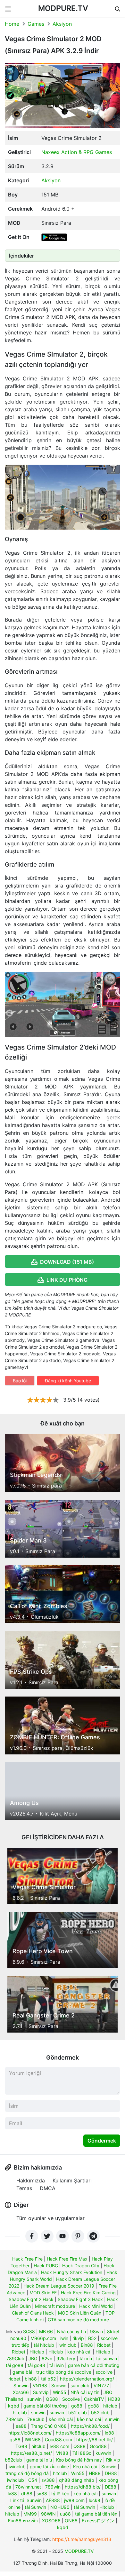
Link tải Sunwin (26, 2500)
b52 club (78, 2412)
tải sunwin (107, 2358)
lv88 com (59, 2446)
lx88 (109, 2433)
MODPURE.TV (63, 8)
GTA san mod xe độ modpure (78, 2320)
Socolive (71, 2399)
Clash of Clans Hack (33, 2313)
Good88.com (58, 2439)
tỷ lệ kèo (60, 2494)
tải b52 (48, 2379)
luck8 (95, 2500)
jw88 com (74, 2500)
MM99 (30, 2514)
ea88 (21, 2426)
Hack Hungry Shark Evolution (72, 2272)
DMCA (48, 2188)
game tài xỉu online (49, 2467)
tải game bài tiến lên (96, 2514)
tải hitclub (44, 2345)
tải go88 (15, 2365)
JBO (33, 2358)
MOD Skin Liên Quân (80, 2313)
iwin (64, 2338)
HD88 (114, 2399)
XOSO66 (51, 2521)
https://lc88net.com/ (30, 2433)
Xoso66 (21, 2392)
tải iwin (57, 2365)
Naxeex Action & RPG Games (77, 152)
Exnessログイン (98, 2521)
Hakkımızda (31, 2180)
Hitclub (37, 2352)
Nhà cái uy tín (71, 2331)
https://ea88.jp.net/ (31, 2453)
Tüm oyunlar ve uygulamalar (50, 2218)
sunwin (34, 2399)
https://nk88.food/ (90, 2426)
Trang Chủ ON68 (49, 2426)
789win (53, 2487)
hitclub (110, 2406)
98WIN (48, 2514)
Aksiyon (62, 24)
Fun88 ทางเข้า (23, 2521)
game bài (22, 2372)
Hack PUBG (46, 2266)
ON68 (71, 2521)
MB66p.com (43, 2338)
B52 (92, 2338)
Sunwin (21, 2385)
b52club (13, 2460)
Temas (24, 2188)
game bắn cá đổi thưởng (94, 2365)
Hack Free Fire (27, 2259)
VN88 (62, 2453)
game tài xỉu (39, 2460)
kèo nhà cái (79, 2352)
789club (14, 2419)
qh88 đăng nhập (77, 2480)
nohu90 (18, 2338)
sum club (80, 2385)
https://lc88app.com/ (78, 2433)
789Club (15, 2358)
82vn (47, 2358)
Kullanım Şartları (72, 2180)
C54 (33, 2480)
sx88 (42, 2494)
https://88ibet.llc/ (95, 2439)
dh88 (27, 2494)
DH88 (111, 2473)
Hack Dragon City (81, 2266)
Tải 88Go (82, 2453)
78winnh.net (28, 2487)
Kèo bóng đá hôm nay (79, 2460)
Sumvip (41, 2392)
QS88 (52, 2399)
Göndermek (102, 2141)
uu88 (65, 2514)
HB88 (95, 2473)
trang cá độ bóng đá (27, 2473)
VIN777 (101, 2385)
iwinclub (17, 2467)
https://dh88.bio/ (83, 2487)
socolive (104, 2372)
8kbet (113, 2331)
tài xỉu (86, 2358)
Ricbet (104, 2345)
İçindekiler (21, 256)
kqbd (14, 2406)
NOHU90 (60, 2507)
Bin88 (87, 2345)
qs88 (15, 2439)
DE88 (111, 2487)
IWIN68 (33, 2439)
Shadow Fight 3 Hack (80, 2299)
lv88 (12, 2494)
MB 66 (46, 2331)
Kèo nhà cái (85, 2467)
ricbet (14, 2379)
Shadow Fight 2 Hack (31, 2299)
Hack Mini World (96, 2306)
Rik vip (113, 2460)
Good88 (98, 2446)
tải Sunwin (35, 2507)
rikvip (78, 2338)
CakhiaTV (94, 2399)
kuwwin (103, 2453)
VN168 (40, 2385)
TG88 (21, 2446)
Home (12, 24)
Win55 (60, 2392)
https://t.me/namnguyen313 (82, 2539)
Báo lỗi (20, 1381)
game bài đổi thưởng (45, 2406)
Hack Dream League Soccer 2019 (59, 2286)
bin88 (31, 2379)
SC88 (29, 2331)
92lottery (66, 2358)
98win (96, 2331)
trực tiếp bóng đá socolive (64, 2372)
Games (36, 24)
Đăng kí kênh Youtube (68, 1381)
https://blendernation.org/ (87, 2379)
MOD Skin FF (43, 2293)
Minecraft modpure (55, 2306)
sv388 (48, 2480)
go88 (77, 2406)
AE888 (53, 2500)
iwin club (67, 2345)
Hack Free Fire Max (67, 2259)
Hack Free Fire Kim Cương (88, 2293)
